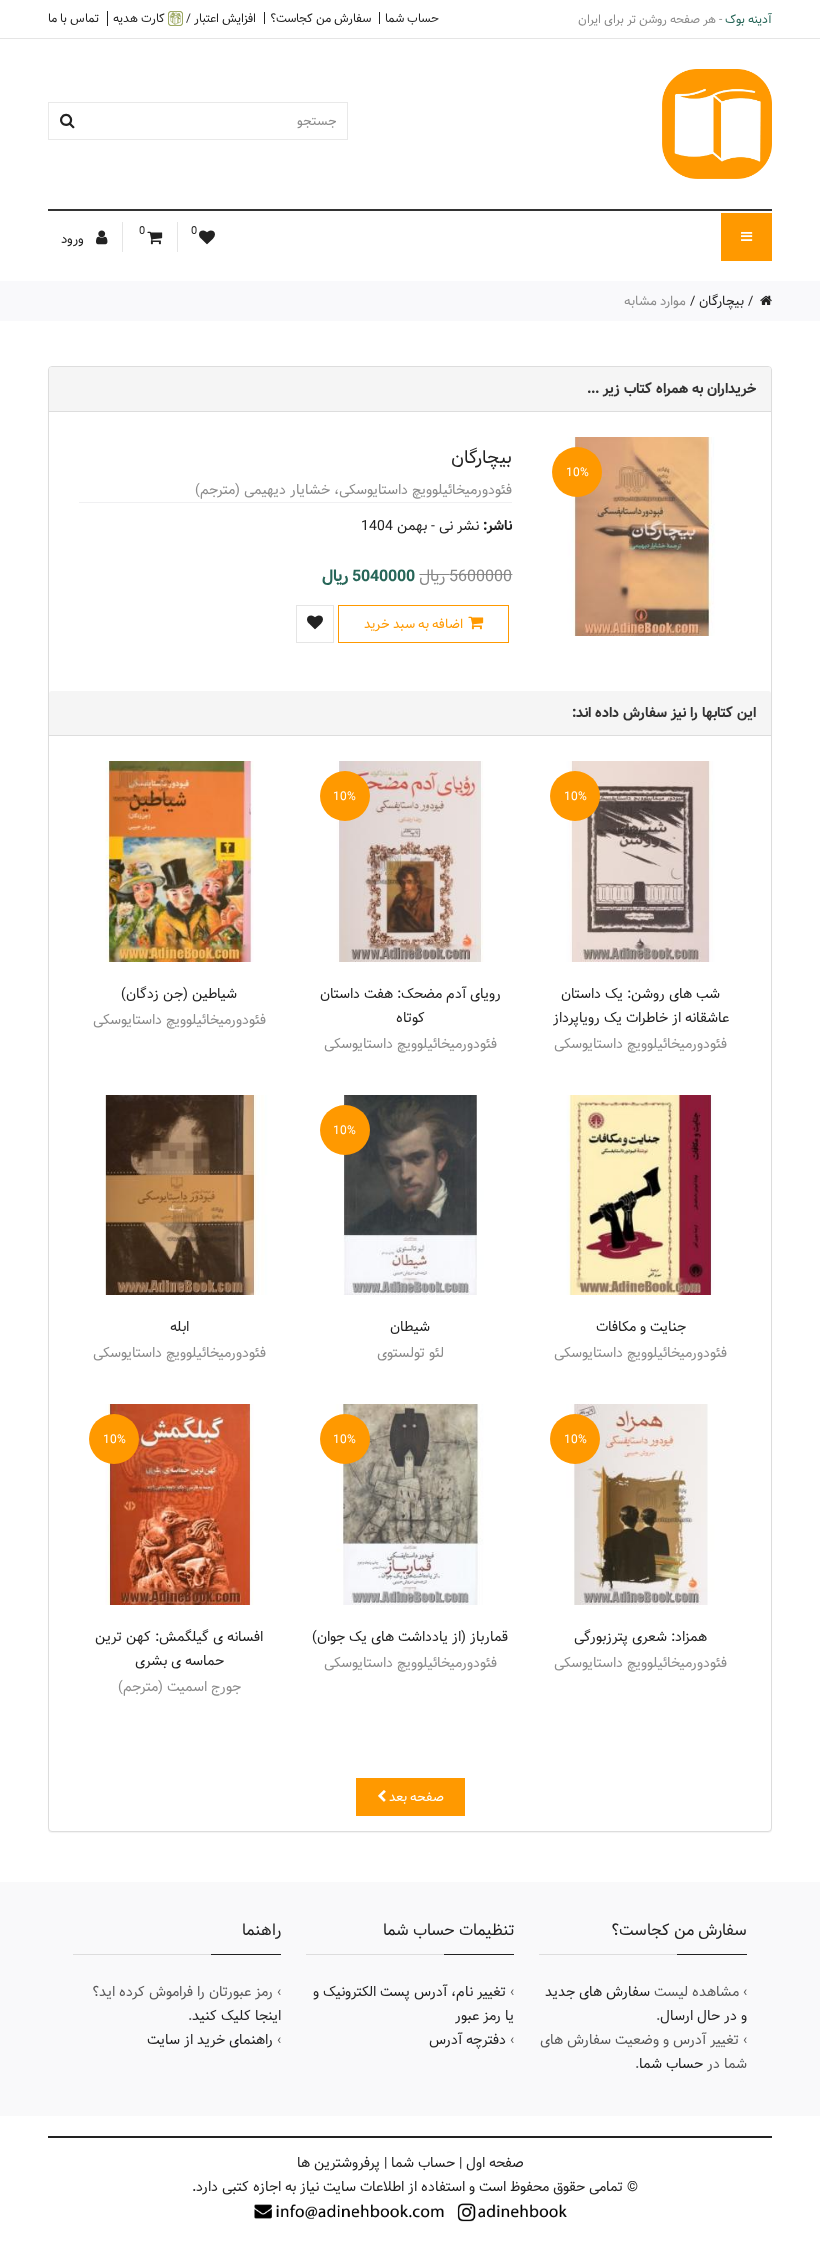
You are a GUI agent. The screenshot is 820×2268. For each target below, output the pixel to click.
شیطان (410, 1327)
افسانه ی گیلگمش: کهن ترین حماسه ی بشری (179, 1649)
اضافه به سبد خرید (413, 624)
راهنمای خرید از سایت (210, 2040)
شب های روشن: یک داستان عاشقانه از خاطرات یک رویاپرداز (641, 1006)
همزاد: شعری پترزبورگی (640, 1637)
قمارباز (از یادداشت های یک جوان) (410, 1637)
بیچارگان (721, 301)
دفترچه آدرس (467, 2040)
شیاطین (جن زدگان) (179, 994)
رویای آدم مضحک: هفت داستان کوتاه (410, 1006)
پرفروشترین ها (338, 2163)
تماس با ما (73, 18)
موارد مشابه (655, 301)
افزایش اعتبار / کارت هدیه (184, 18)
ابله (179, 1327)
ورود (74, 239)
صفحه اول (495, 2163)
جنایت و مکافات (641, 1327)
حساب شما (412, 18)
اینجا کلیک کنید (236, 2016)
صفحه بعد (415, 1797)
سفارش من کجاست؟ (320, 18)
